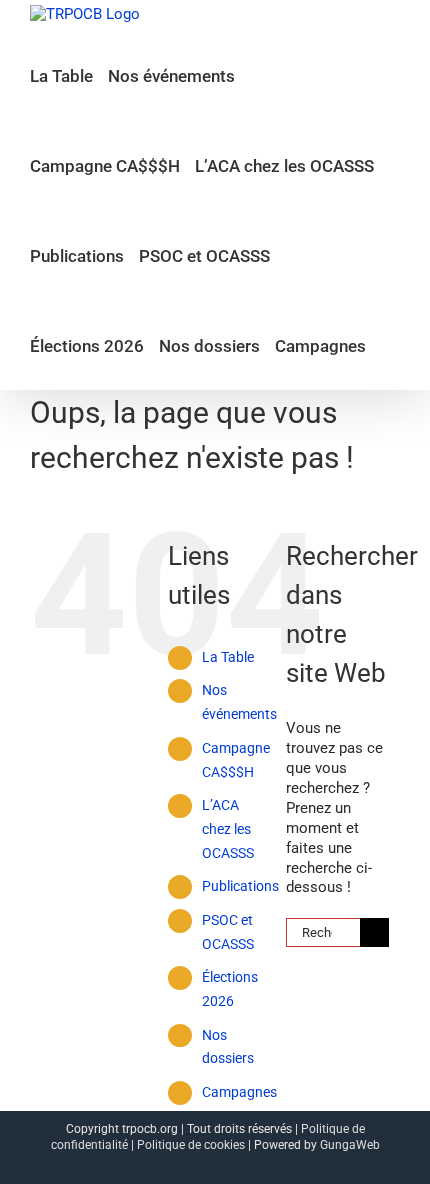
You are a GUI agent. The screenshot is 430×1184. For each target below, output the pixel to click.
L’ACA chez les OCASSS (228, 829)
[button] (387, 345)
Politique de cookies (191, 1145)
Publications (240, 886)
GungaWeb (350, 1145)
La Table (228, 657)
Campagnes (239, 1092)
